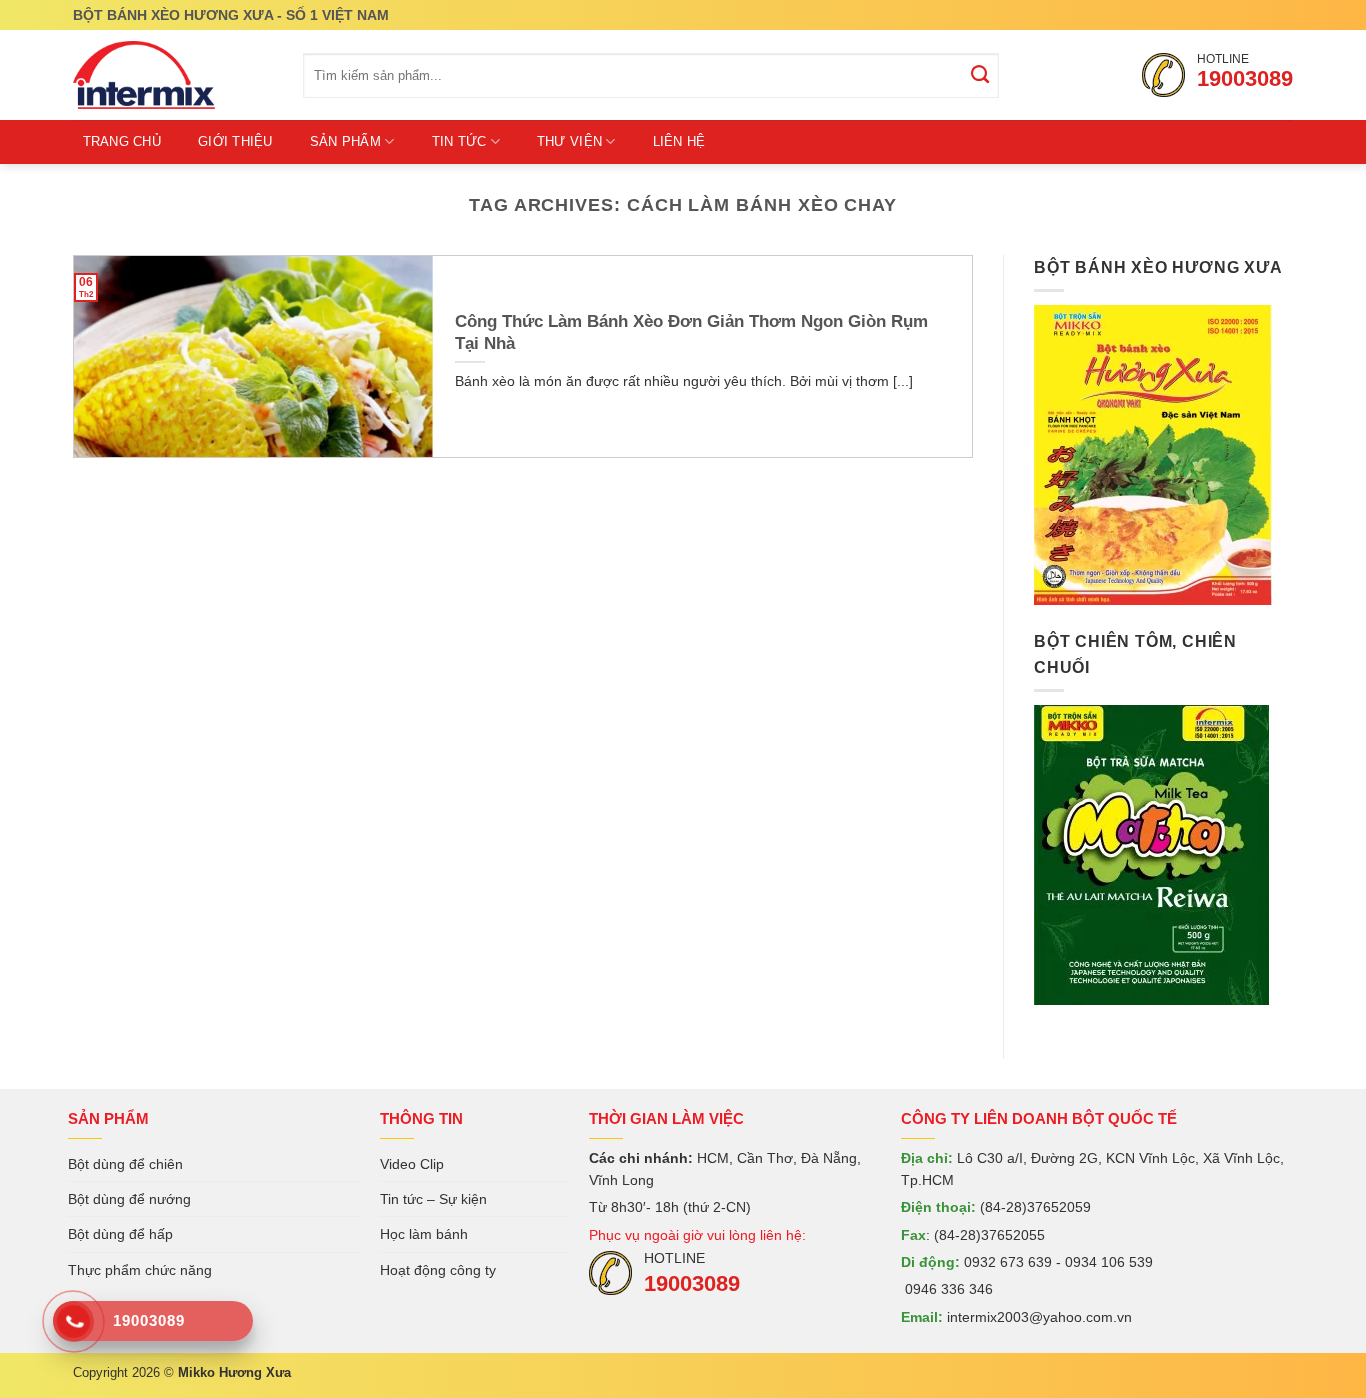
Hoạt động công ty (438, 1270)
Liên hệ (679, 141)
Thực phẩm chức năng (140, 1270)
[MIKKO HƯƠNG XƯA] (173, 75)
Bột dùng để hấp (120, 1234)
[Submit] (981, 76)
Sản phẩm (345, 141)
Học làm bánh (424, 1234)
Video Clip (412, 1164)
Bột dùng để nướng (129, 1199)
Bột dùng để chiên (125, 1164)
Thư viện (569, 141)
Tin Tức (459, 141)
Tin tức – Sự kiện (433, 1199)
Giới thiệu (235, 141)
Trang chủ (122, 141)
